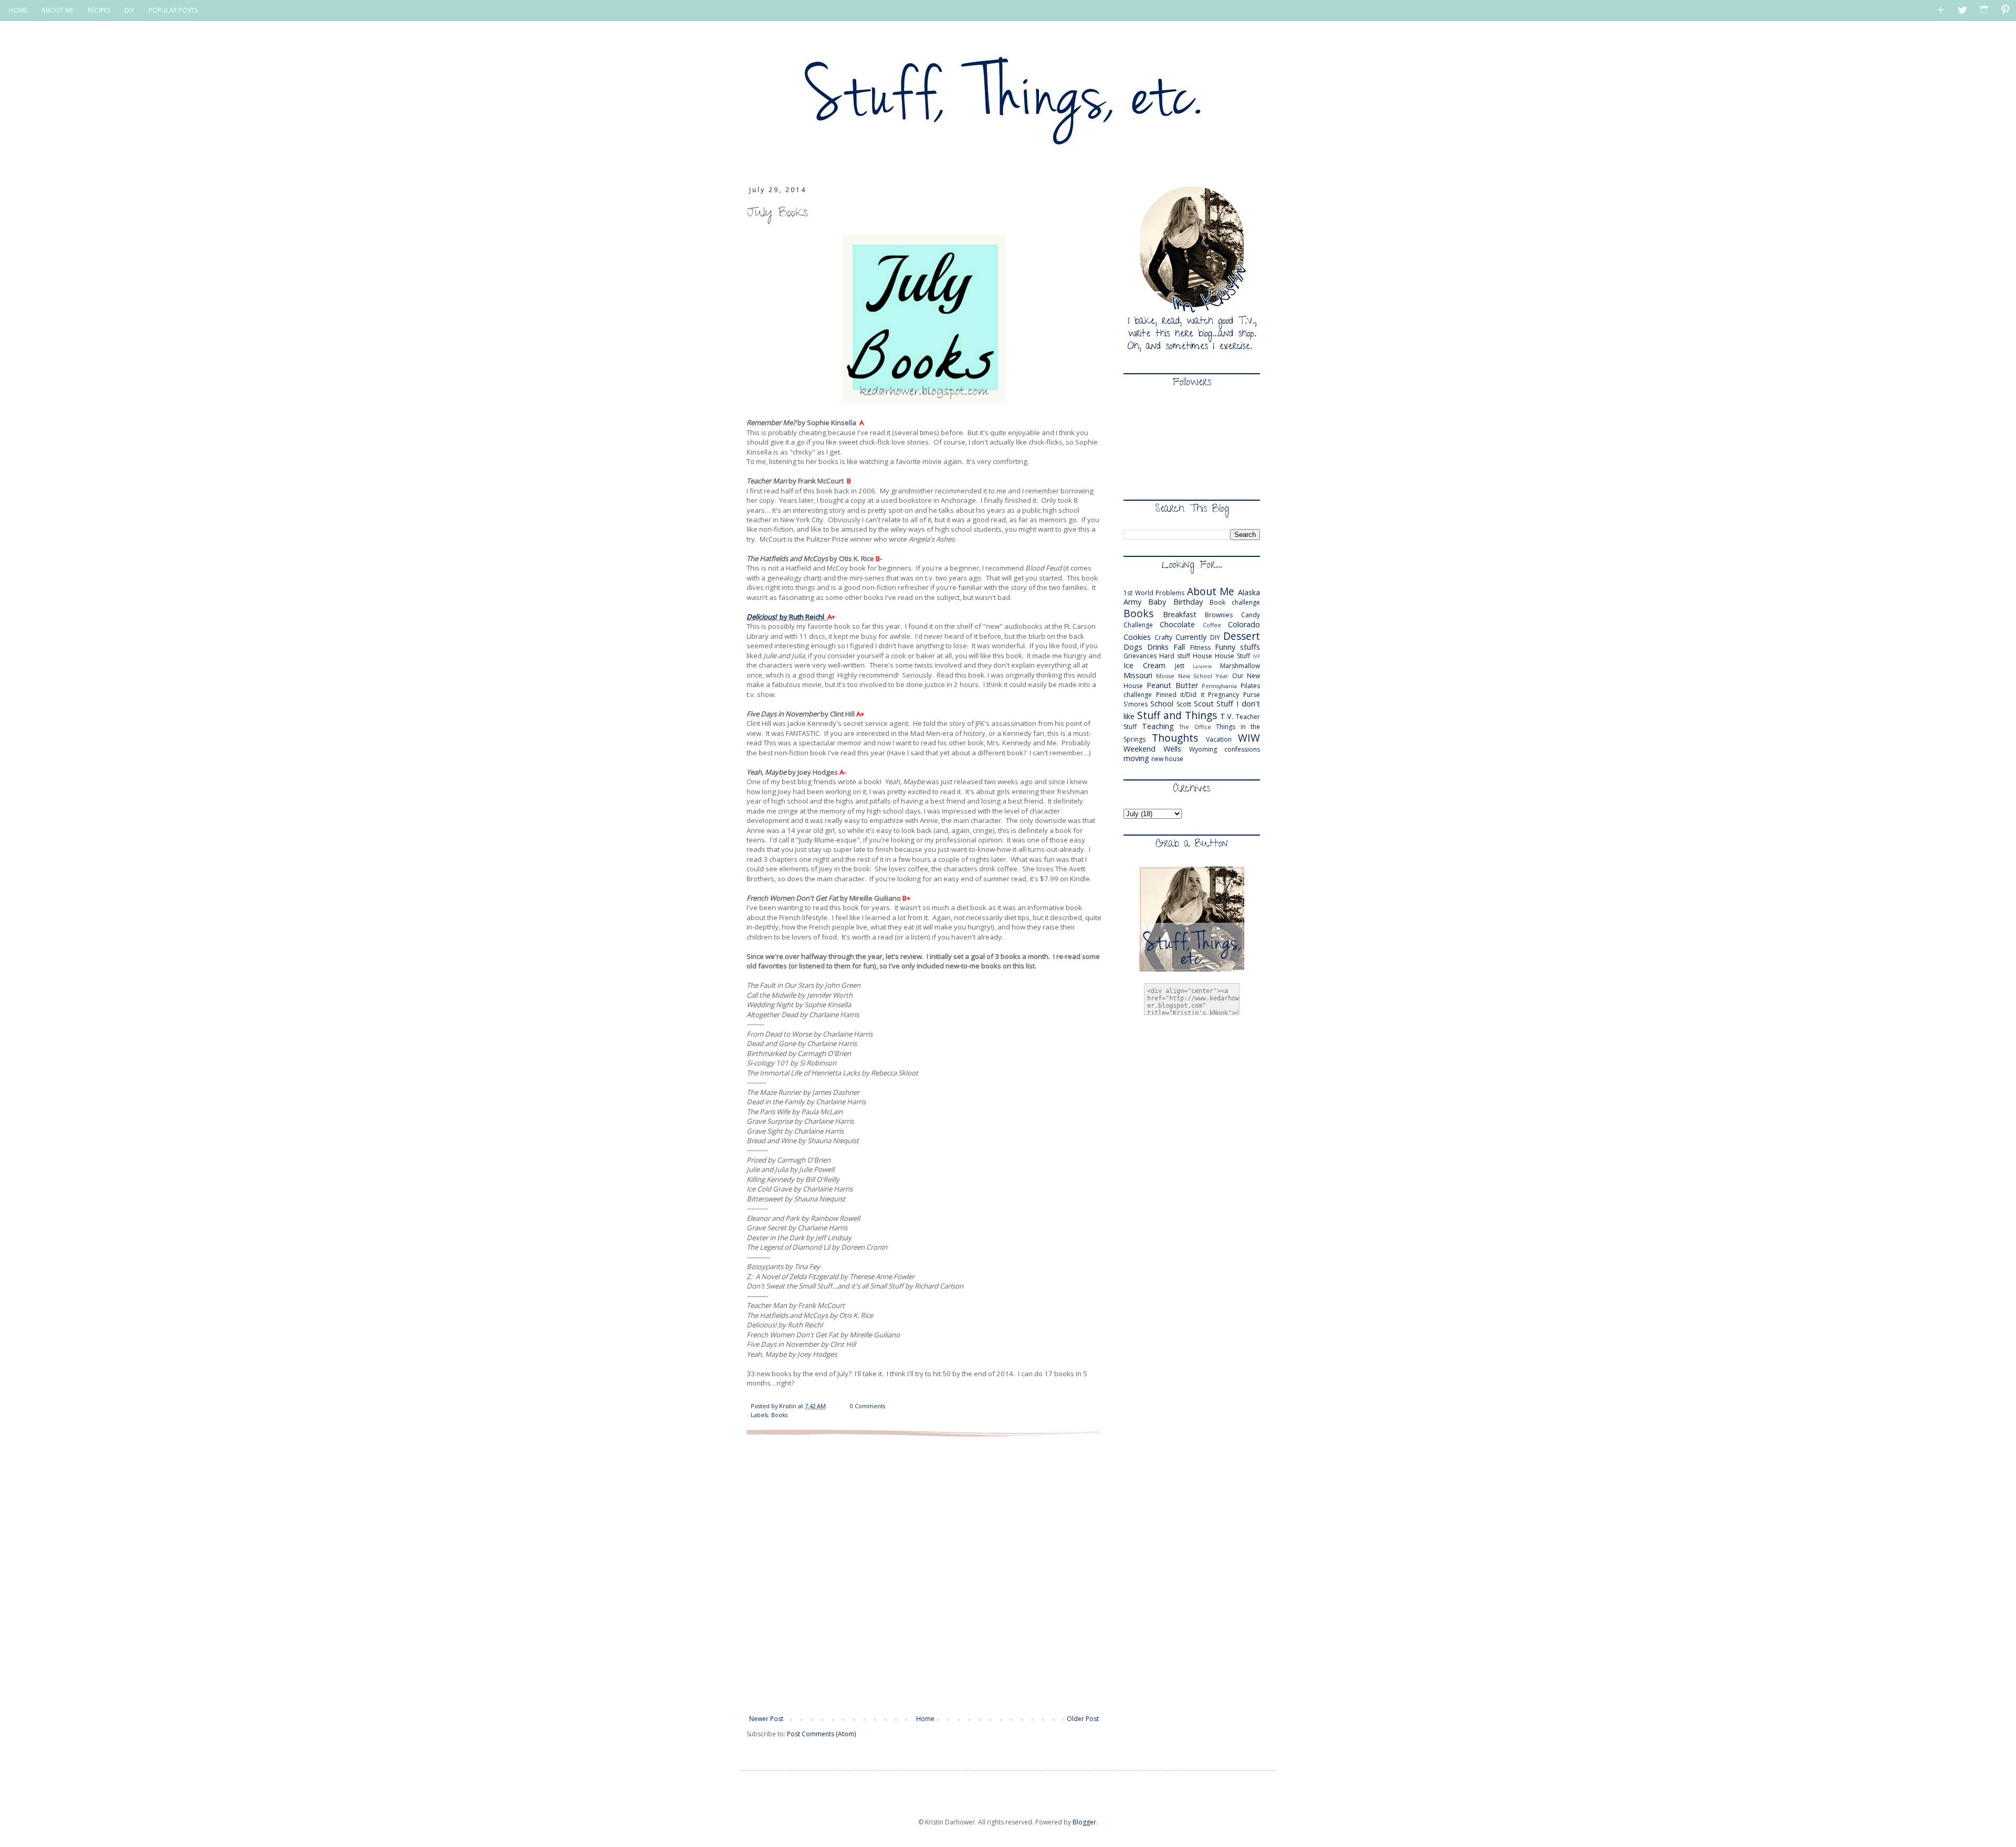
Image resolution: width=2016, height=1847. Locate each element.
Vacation (1219, 739)
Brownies (1219, 615)
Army (1132, 602)
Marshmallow (1240, 666)
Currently (1191, 637)
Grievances (1140, 656)
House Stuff (1232, 656)
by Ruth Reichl (785, 617)
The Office (1195, 727)
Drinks (1158, 647)
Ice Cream (1144, 665)
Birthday (1188, 602)
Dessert (1242, 636)
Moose (1165, 676)
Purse (1252, 695)
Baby (1157, 602)
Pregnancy (1224, 695)
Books (779, 1415)
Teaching (1158, 726)
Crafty (1163, 637)
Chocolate (1177, 624)
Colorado (1244, 624)
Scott (1184, 704)
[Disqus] (924, 1575)
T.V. (1227, 716)
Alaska (1249, 592)
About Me (1211, 591)
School (1162, 704)
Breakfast (1180, 614)
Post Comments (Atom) (821, 1734)
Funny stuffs (1237, 647)
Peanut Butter (1172, 685)
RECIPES (99, 10)
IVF (1256, 656)
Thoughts (1175, 738)
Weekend (1140, 749)
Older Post (1083, 1719)
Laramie (1202, 666)
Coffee (1212, 625)
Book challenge (1235, 602)
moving (1136, 758)
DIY (129, 10)
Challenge (1138, 625)
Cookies (1137, 637)
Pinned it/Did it (1180, 695)
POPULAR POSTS (173, 10)
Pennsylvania (1219, 686)
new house (1167, 759)
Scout (1204, 704)
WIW (1249, 738)
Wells (1172, 749)
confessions (1242, 749)
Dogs (1133, 647)
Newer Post (766, 1719)
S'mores (1136, 704)
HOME (18, 10)
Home (925, 1719)
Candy (1251, 615)
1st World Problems (1154, 593)
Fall (1179, 647)
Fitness (1200, 647)
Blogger (1084, 1822)
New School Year (1204, 676)
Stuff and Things (1177, 715)
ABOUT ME (57, 10)
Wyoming (1203, 749)
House (1203, 656)
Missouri (1138, 675)
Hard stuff (1175, 656)
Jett (1180, 666)
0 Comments (868, 1406)
